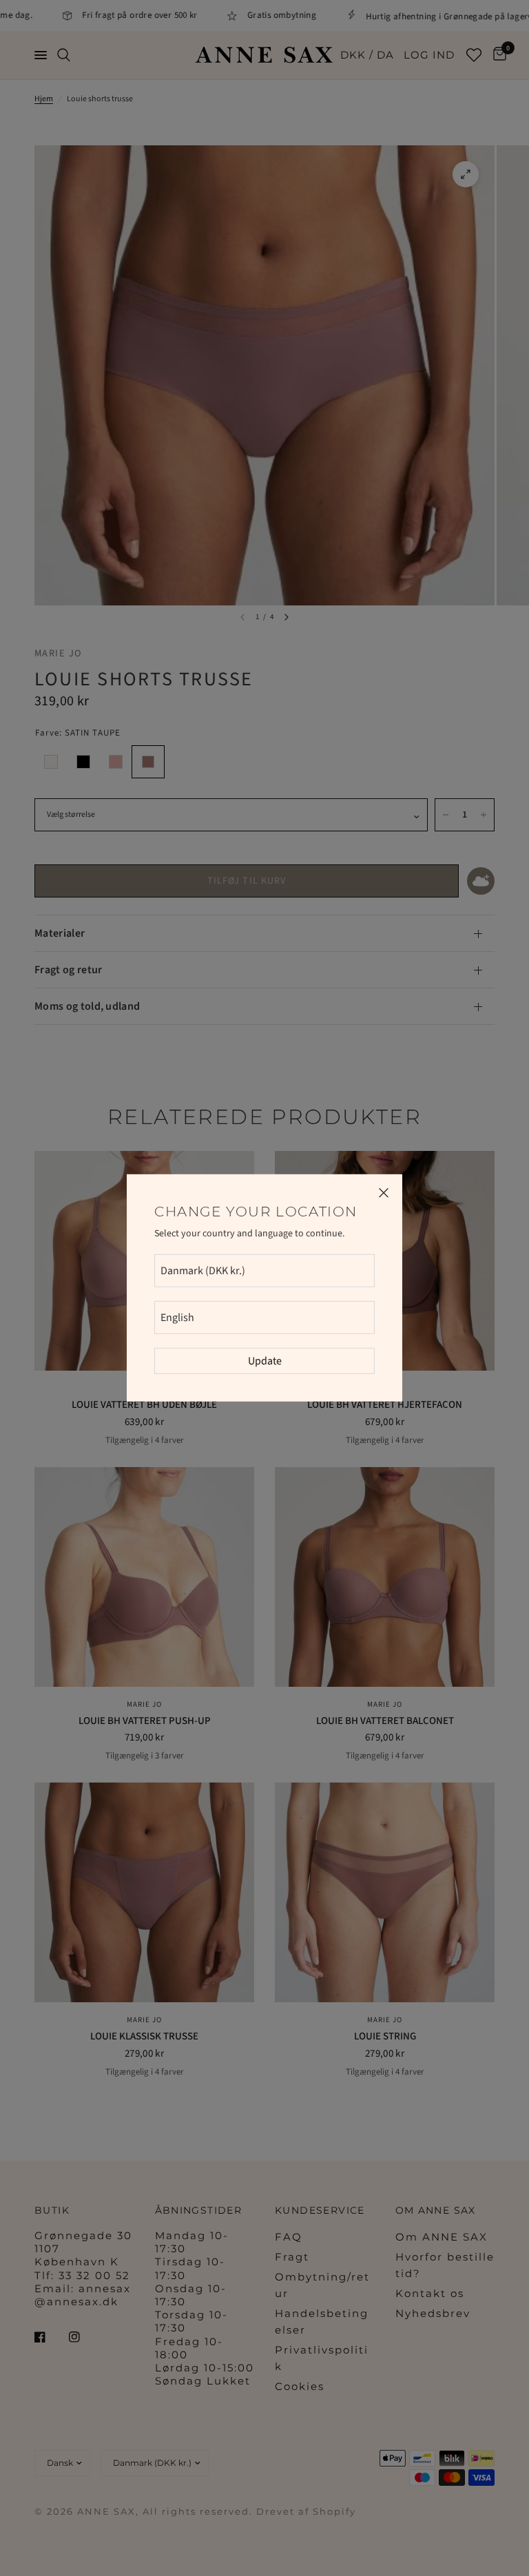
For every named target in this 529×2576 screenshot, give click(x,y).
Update (265, 1361)
